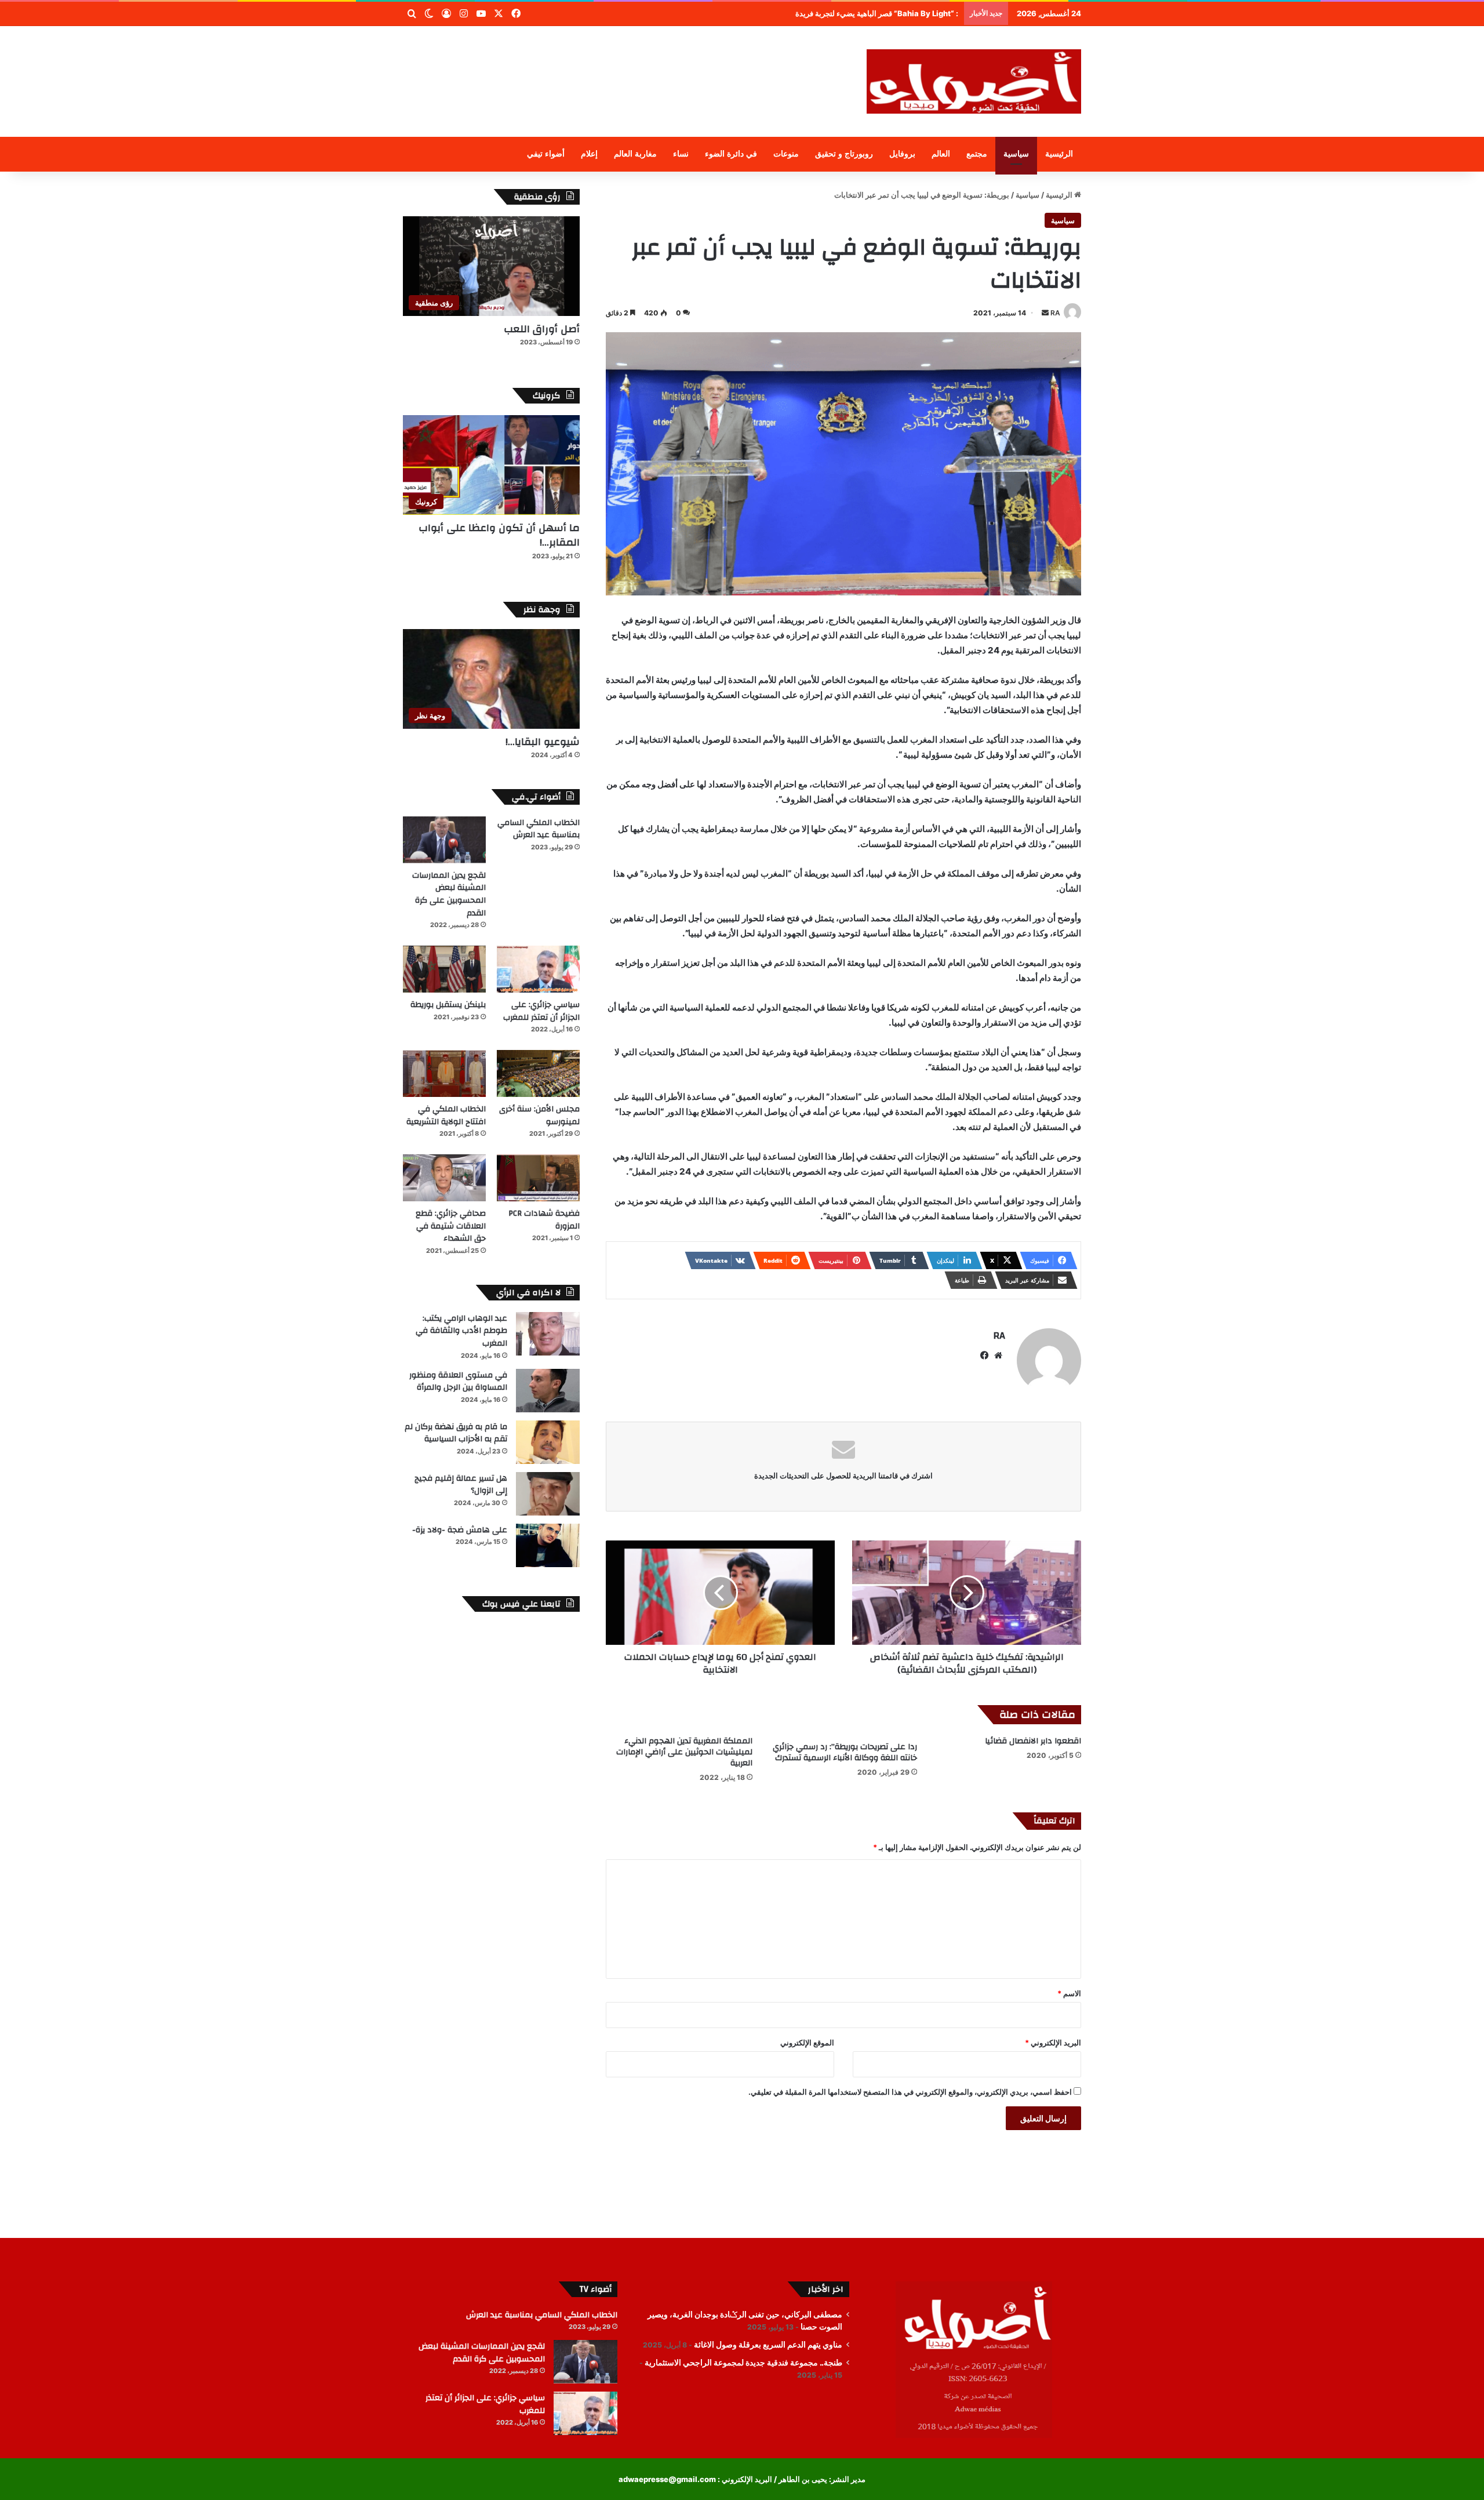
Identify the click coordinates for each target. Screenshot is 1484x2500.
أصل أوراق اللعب (542, 329)
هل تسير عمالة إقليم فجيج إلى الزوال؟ (461, 1485)
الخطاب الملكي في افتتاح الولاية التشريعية (446, 1115)
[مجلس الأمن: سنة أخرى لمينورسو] (538, 1073)
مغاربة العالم (635, 154)
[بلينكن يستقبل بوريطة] (444, 969)
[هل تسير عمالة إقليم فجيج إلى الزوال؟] (548, 1494)
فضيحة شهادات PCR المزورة (544, 1220)
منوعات (786, 154)
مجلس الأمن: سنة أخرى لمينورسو (539, 1115)
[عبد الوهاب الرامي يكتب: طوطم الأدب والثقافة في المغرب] (548, 1334)
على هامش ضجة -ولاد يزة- (460, 1530)
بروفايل (902, 154)
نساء (681, 154)
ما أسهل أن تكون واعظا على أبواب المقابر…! (499, 535)
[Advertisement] (626, 64)
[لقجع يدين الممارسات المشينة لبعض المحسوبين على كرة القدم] (444, 840)
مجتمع (977, 154)
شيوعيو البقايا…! (543, 742)
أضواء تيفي (546, 154)
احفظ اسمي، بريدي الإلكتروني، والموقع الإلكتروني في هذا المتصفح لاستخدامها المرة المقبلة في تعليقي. (910, 2092)
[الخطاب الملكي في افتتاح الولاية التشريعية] (444, 1073)
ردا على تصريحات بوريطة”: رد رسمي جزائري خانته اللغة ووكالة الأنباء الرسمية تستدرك (845, 1752)
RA (1055, 313)
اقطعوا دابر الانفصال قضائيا (1033, 1741)
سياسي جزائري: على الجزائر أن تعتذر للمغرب (541, 1011)
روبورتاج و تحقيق (844, 154)
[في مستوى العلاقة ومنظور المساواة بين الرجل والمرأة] (548, 1391)
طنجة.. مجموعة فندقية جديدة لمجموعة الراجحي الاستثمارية (743, 2363)
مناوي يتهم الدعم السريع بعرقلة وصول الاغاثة (768, 2345)
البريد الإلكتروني (1053, 2043)
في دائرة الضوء (731, 154)
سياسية (1016, 154)
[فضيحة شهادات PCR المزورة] (538, 1178)
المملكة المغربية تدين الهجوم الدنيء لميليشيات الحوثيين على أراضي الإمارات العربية (684, 1752)
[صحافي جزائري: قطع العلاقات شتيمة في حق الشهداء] (444, 1178)
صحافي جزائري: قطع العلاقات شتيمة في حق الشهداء (451, 1226)
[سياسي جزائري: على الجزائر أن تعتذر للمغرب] (538, 969)
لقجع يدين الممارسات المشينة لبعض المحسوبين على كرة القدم (449, 894)
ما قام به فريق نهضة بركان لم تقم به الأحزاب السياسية (456, 1433)
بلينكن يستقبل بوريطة (448, 1005)
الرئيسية (1059, 154)
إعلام (589, 154)
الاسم (1069, 1993)
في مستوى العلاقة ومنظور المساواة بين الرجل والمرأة (458, 1382)
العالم (941, 154)
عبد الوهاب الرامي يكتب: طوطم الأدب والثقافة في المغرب (461, 1331)
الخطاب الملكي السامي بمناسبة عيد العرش (539, 829)
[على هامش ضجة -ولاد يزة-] (548, 1545)
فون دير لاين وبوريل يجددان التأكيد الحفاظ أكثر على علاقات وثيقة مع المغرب (841, 13)
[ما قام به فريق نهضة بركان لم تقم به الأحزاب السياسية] (548, 1442)
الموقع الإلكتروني (807, 2043)
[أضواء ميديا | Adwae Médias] (974, 81)
